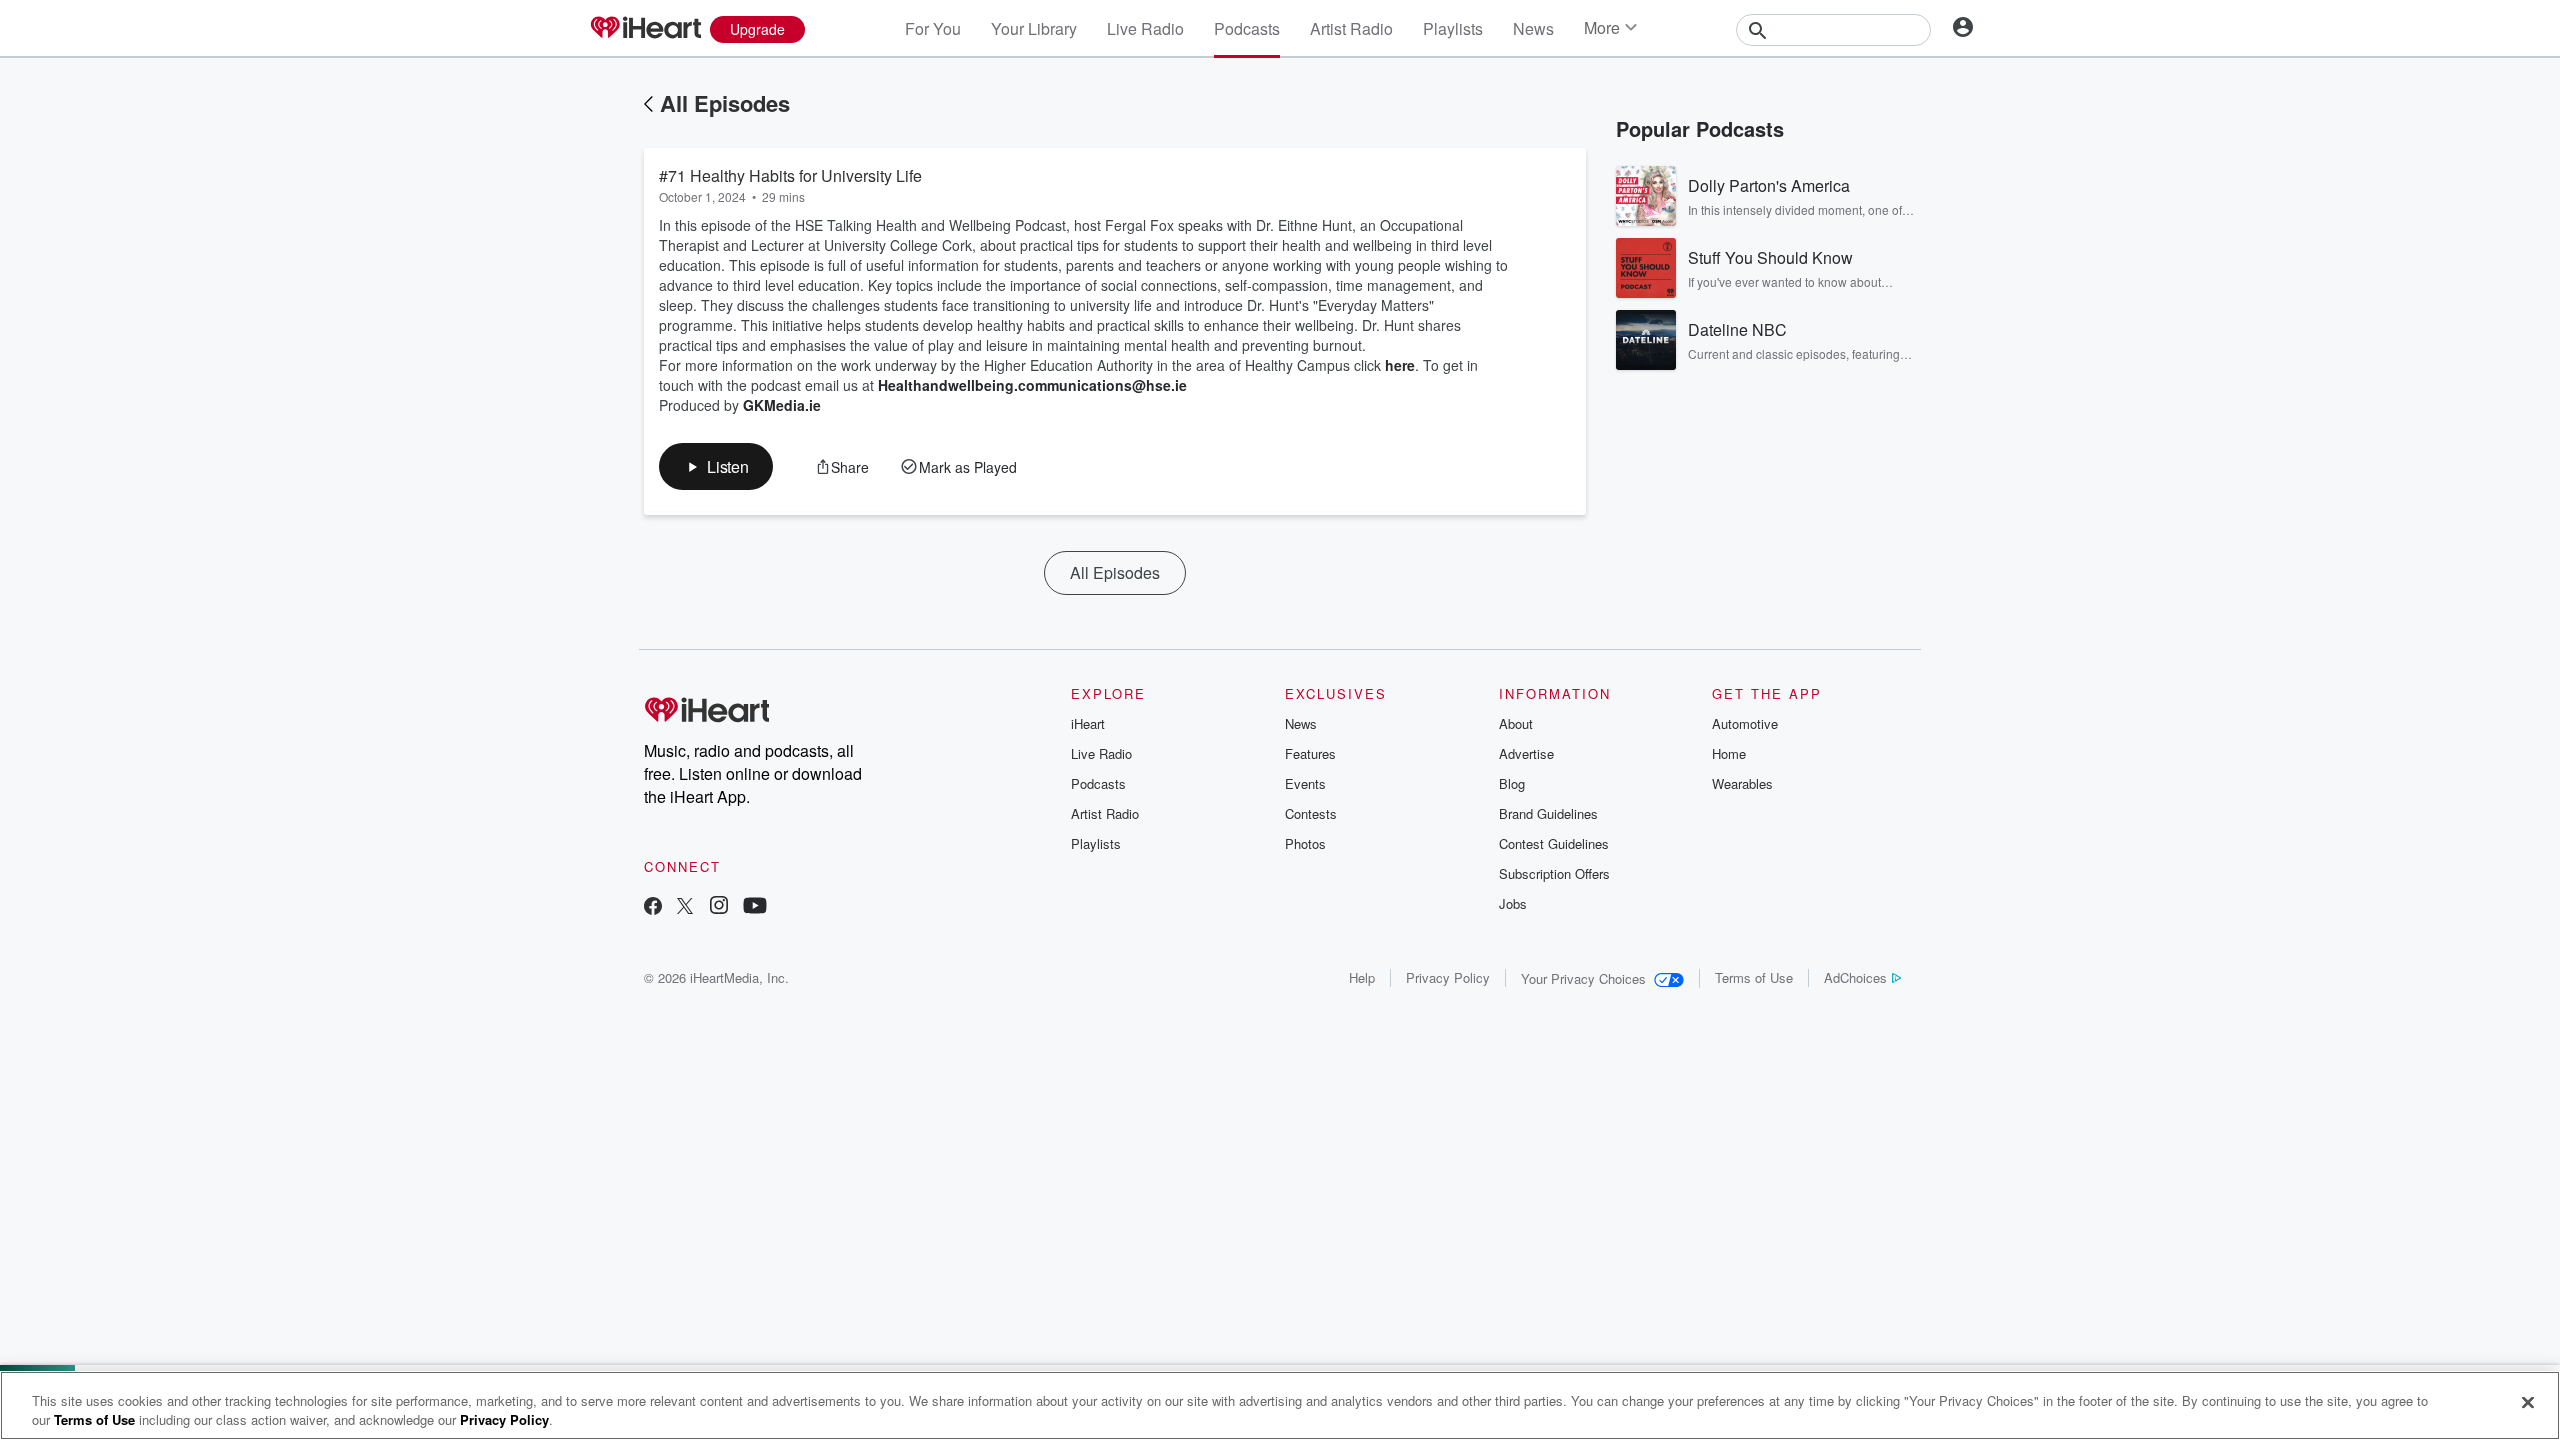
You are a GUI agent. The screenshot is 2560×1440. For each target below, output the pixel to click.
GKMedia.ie (782, 405)
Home (1729, 753)
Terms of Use (1754, 977)
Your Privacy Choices (1583, 978)
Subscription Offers (1554, 873)
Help (1362, 977)
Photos (1305, 843)
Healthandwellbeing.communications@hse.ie (1032, 385)
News (1533, 28)
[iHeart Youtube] (755, 907)
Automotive (1745, 723)
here (1400, 365)
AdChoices (1855, 977)
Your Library (1034, 28)
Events (1305, 783)
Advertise (1526, 753)
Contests (1311, 813)
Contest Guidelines (1554, 843)
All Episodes (725, 103)
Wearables (1742, 783)
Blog (1512, 783)
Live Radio (1145, 28)
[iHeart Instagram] (719, 907)
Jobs (1513, 903)
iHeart (1088, 723)
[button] (716, 466)
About (1516, 723)
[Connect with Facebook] (653, 907)
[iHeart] (645, 29)
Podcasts (1247, 28)
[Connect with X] (685, 907)
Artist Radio (1351, 28)
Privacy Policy (1448, 977)
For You (933, 28)
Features (1310, 753)
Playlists (1453, 28)
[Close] (2528, 1403)
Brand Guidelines (1548, 813)
